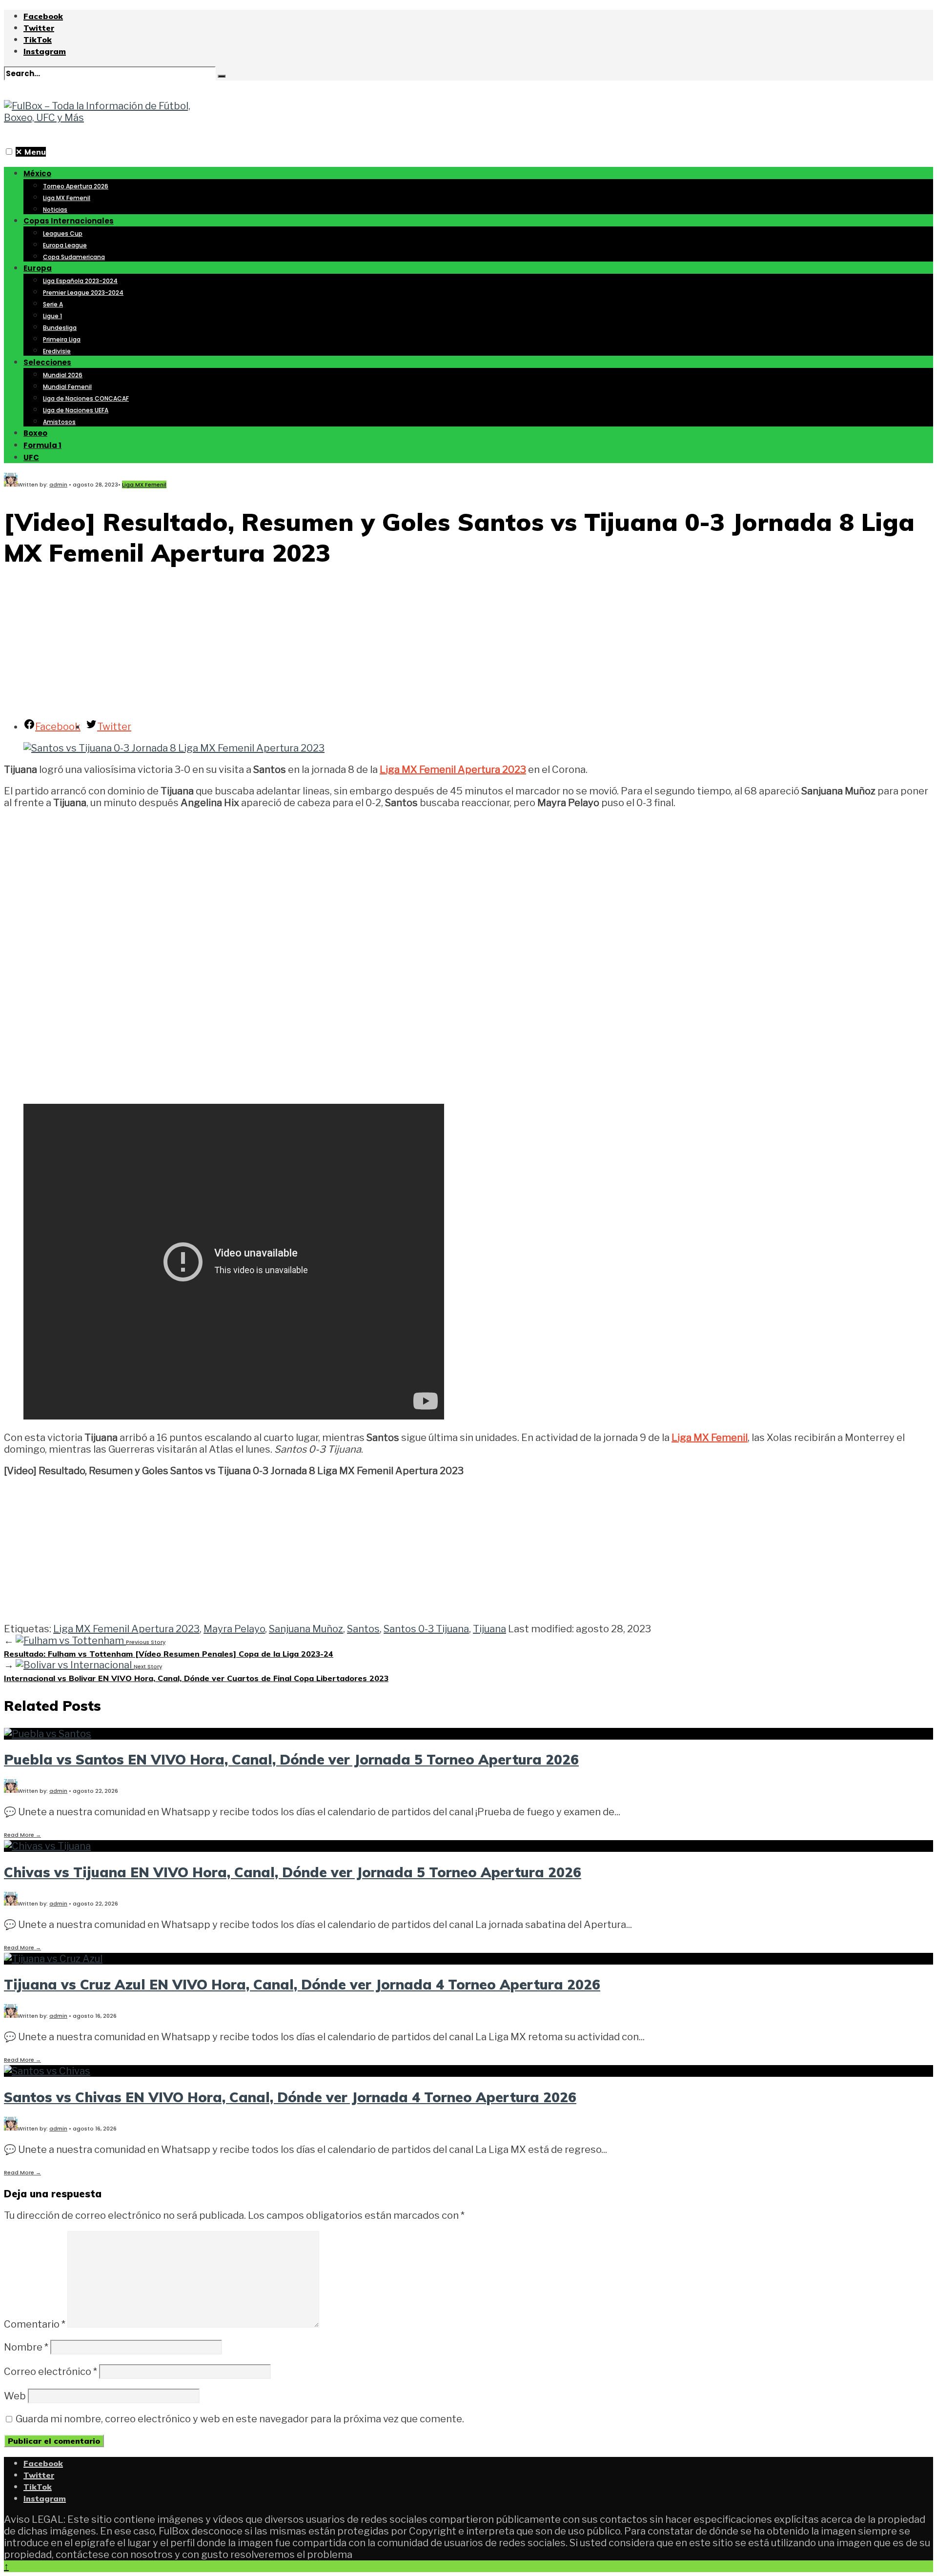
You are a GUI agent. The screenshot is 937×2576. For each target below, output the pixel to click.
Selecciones (47, 362)
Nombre (26, 2347)
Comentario (35, 2324)
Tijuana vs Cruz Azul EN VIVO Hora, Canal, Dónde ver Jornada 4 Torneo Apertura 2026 (302, 1984)
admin (58, 485)
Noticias (55, 210)
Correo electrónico (51, 2372)
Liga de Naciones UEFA (76, 410)
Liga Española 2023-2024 (80, 281)
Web (15, 2396)
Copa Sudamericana (74, 257)
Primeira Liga (62, 339)
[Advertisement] (468, 645)
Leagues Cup (63, 233)
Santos (363, 1629)
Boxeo (35, 433)
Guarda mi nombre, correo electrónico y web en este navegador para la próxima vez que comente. (240, 2419)
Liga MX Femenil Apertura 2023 (453, 770)
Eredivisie (57, 351)
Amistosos (59, 422)
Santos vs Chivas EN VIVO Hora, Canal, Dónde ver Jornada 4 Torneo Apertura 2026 (290, 2097)
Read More (22, 1835)
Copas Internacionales (69, 221)
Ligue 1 (52, 316)
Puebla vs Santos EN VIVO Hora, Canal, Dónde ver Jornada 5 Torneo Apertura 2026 (291, 1759)
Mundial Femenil (67, 387)
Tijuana (489, 1629)
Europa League (65, 245)
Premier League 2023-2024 (83, 293)
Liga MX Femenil (67, 198)
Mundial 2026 (63, 375)
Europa (38, 268)
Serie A (53, 304)
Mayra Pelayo (234, 1629)
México (37, 173)
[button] (9, 152)
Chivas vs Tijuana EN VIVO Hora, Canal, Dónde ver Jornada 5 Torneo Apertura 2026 (293, 1872)
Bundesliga (60, 328)
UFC (31, 457)
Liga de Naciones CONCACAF (86, 398)
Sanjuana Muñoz (306, 1629)
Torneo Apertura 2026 (76, 186)
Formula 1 (42, 445)
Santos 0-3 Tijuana (426, 1629)
